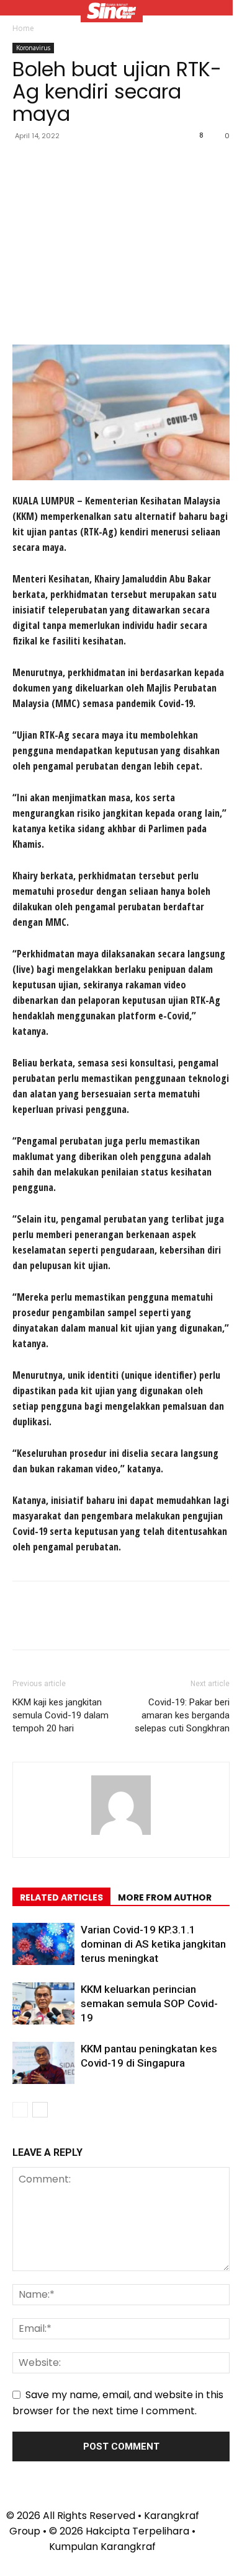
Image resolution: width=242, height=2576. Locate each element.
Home (23, 28)
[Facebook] (25, 164)
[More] (140, 164)
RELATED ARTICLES (61, 1897)
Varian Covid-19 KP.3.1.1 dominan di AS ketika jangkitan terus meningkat (153, 1944)
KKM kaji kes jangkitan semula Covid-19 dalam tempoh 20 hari (60, 1715)
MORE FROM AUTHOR (165, 1897)
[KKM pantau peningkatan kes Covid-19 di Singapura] (43, 2063)
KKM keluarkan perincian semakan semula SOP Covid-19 (149, 2003)
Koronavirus (33, 48)
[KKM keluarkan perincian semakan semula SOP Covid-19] (43, 2004)
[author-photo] (121, 1835)
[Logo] (112, 12)
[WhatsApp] (110, 164)
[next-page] (40, 2110)
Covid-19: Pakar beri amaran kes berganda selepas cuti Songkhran (182, 1715)
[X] (53, 164)
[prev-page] (20, 2110)
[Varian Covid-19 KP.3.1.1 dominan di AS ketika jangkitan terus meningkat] (43, 1944)
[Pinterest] (82, 164)
